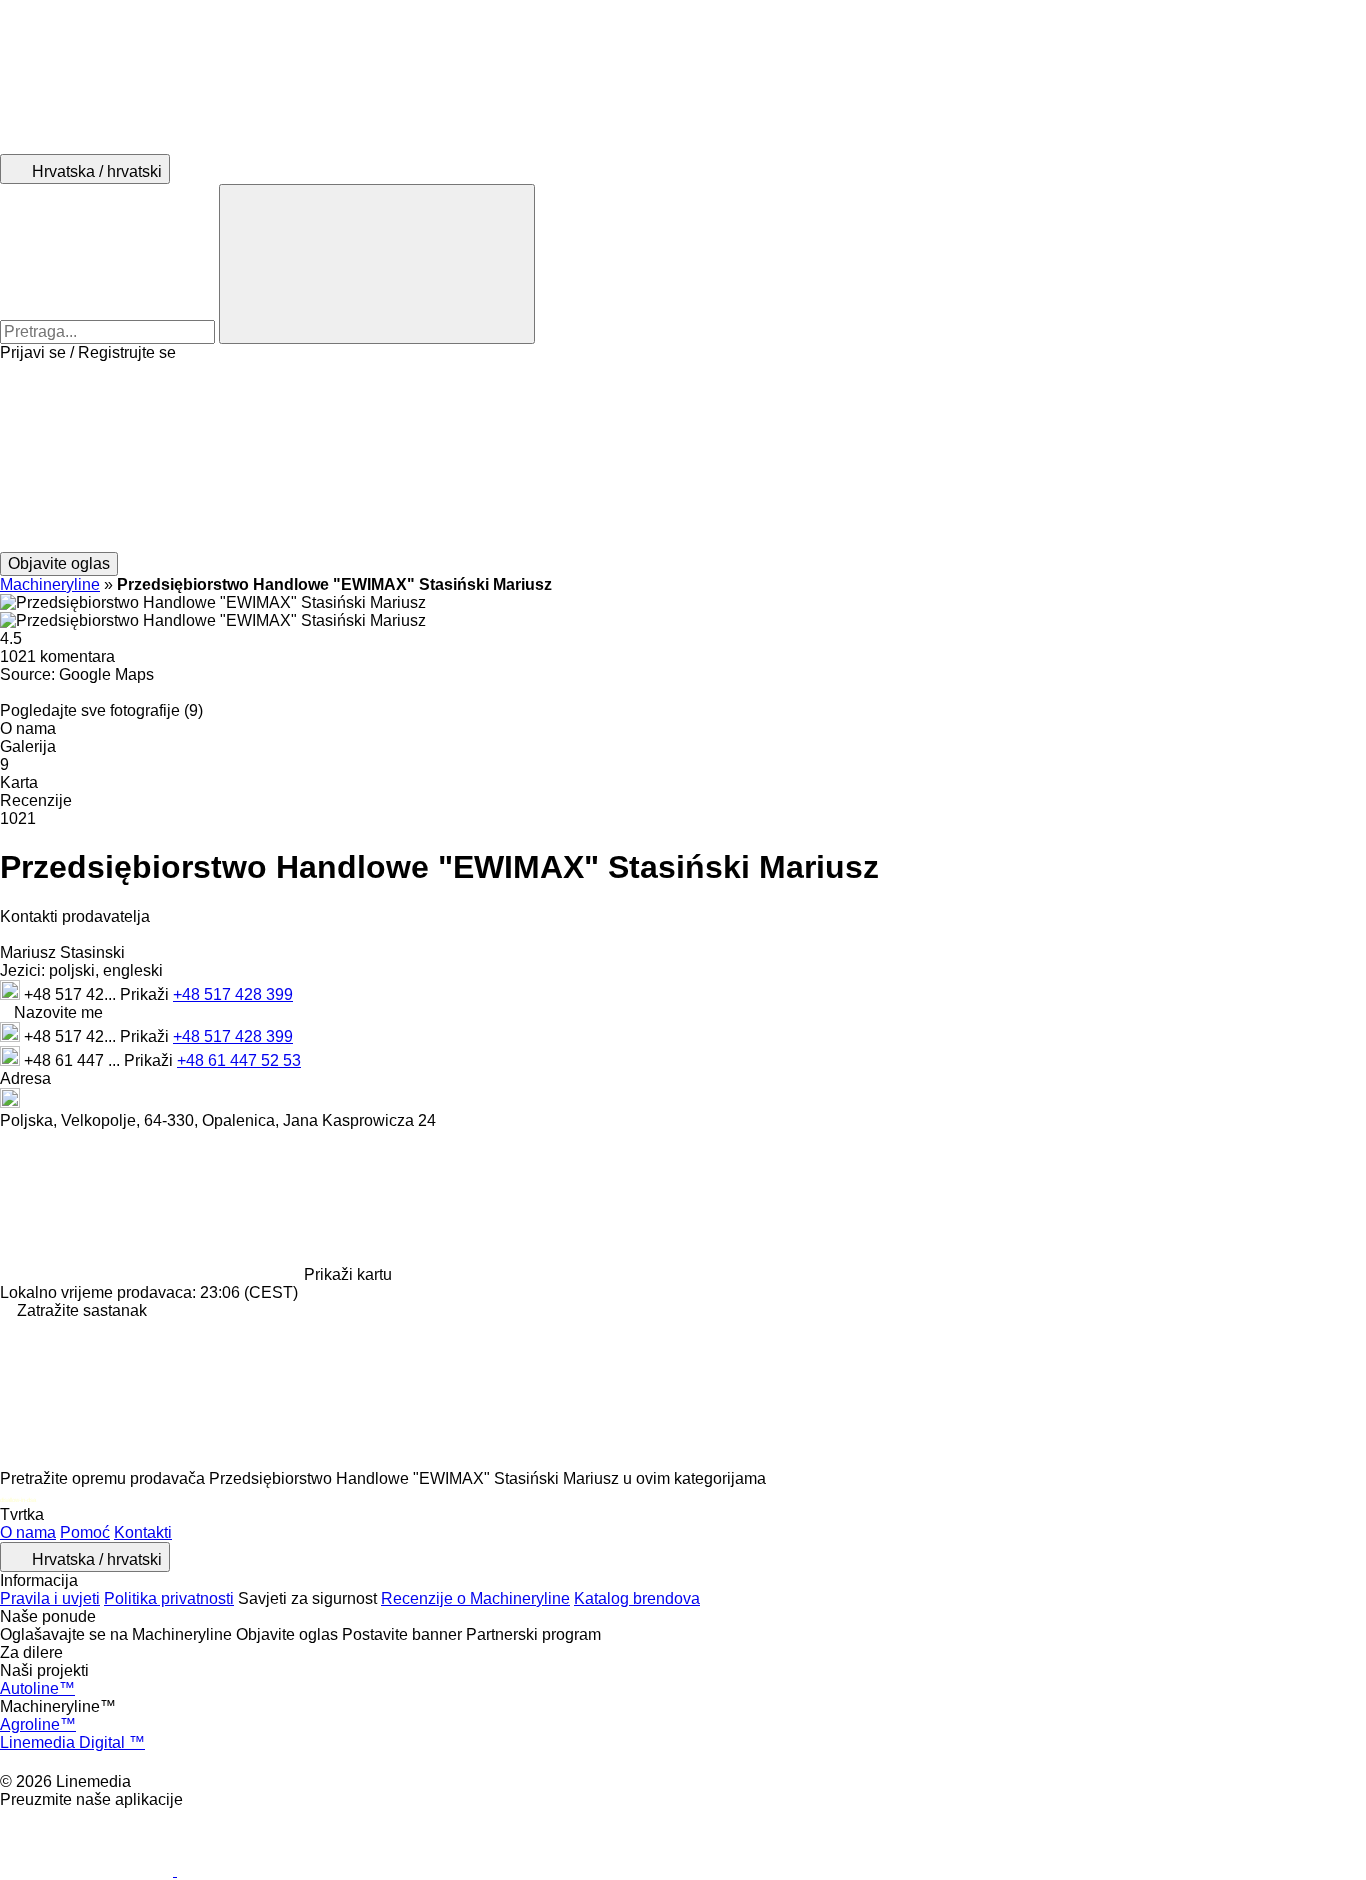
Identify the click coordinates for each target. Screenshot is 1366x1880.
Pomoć (85, 1532)
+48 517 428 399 (233, 994)
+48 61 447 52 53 (239, 1060)
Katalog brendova (637, 1598)
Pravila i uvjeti (50, 1598)
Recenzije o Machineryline (475, 1598)
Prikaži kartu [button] (348, 1274)
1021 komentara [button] (57, 656)
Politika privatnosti (169, 1598)
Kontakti (143, 1532)
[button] (683, 457)
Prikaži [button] (146, 994)
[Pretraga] (377, 264)
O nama (28, 1532)
